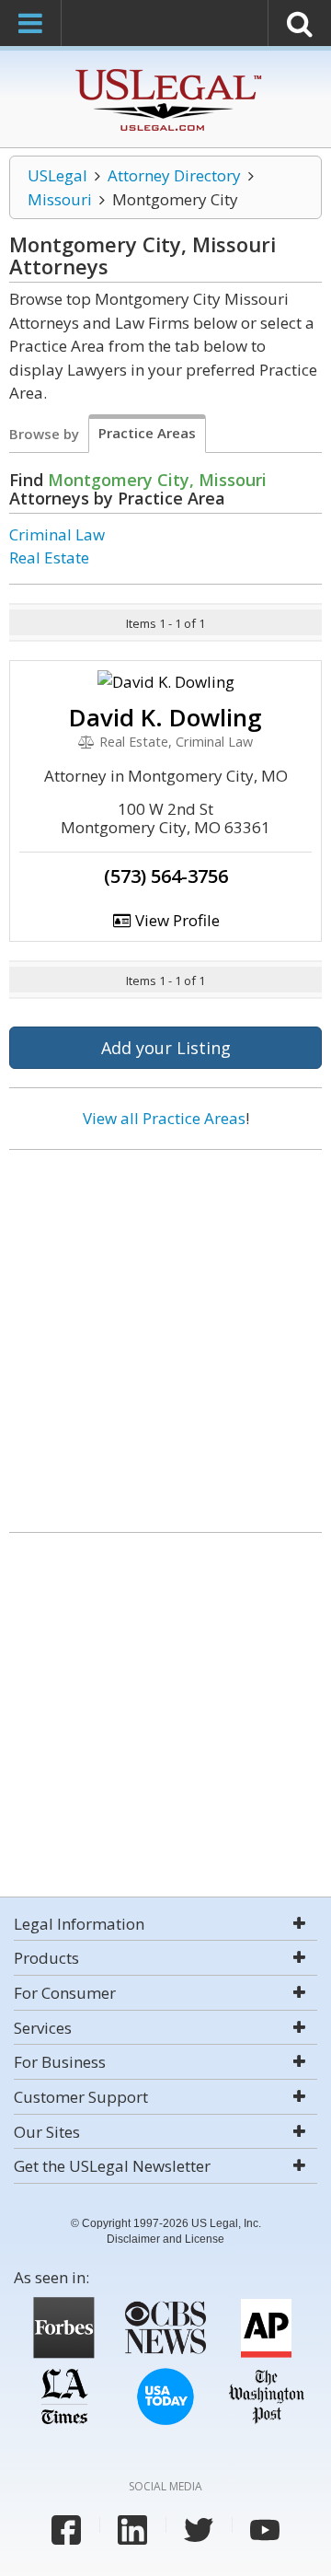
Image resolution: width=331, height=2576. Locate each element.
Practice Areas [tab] (147, 433)
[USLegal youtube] (265, 2530)
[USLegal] (166, 71)
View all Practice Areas (164, 1118)
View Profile (176, 920)
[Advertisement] (165, 1334)
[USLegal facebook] (66, 2530)
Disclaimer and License (165, 2239)
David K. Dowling (165, 717)
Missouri (60, 199)
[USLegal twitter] (199, 2530)
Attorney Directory (174, 175)
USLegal (57, 175)
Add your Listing (166, 1048)
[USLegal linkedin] (132, 2530)
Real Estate (49, 557)
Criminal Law (57, 534)
